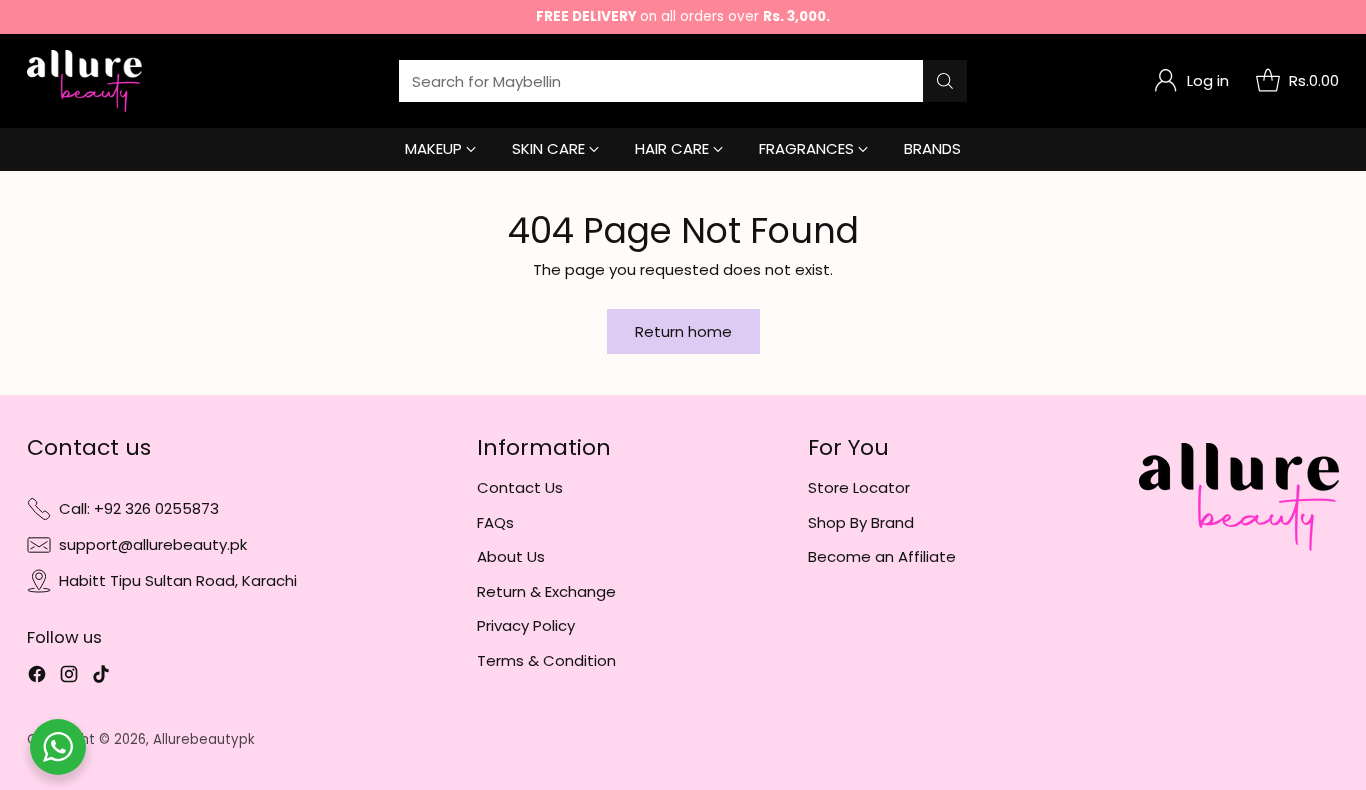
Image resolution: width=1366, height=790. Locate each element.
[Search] (945, 81)
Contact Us (520, 487)
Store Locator (859, 487)
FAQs (495, 522)
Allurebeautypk (204, 739)
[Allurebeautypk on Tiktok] (101, 677)
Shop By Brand (861, 522)
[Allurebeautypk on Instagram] (69, 677)
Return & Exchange (546, 591)
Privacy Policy (526, 625)
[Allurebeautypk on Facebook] (37, 677)
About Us (511, 556)
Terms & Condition (546, 660)
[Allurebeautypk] (84, 81)
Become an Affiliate (882, 556)
